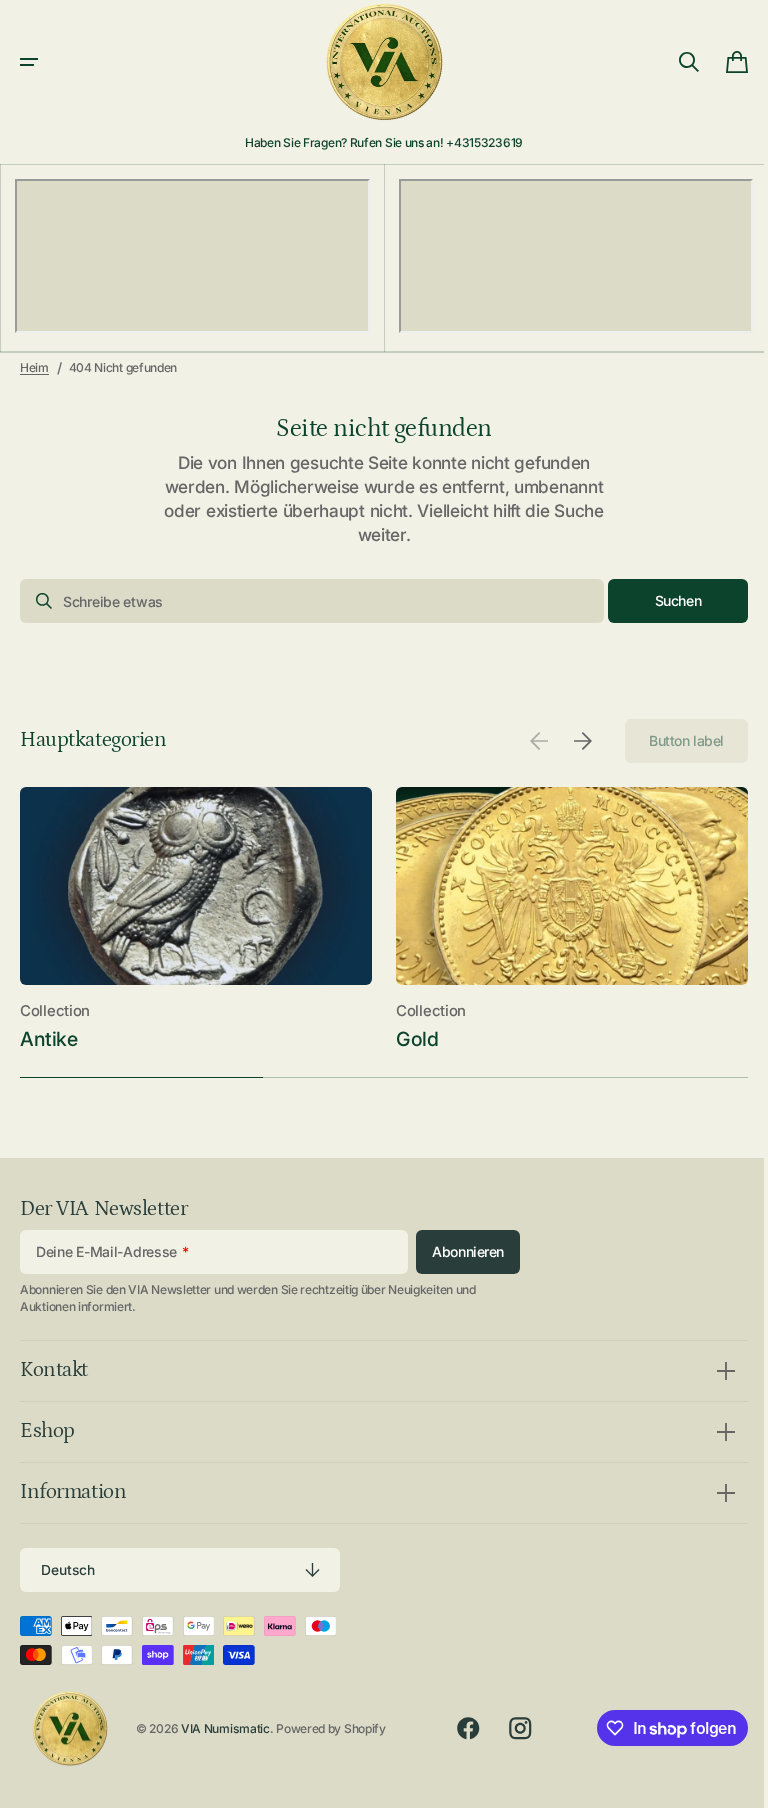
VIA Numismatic (225, 1728)
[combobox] (304, 601)
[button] (29, 62)
